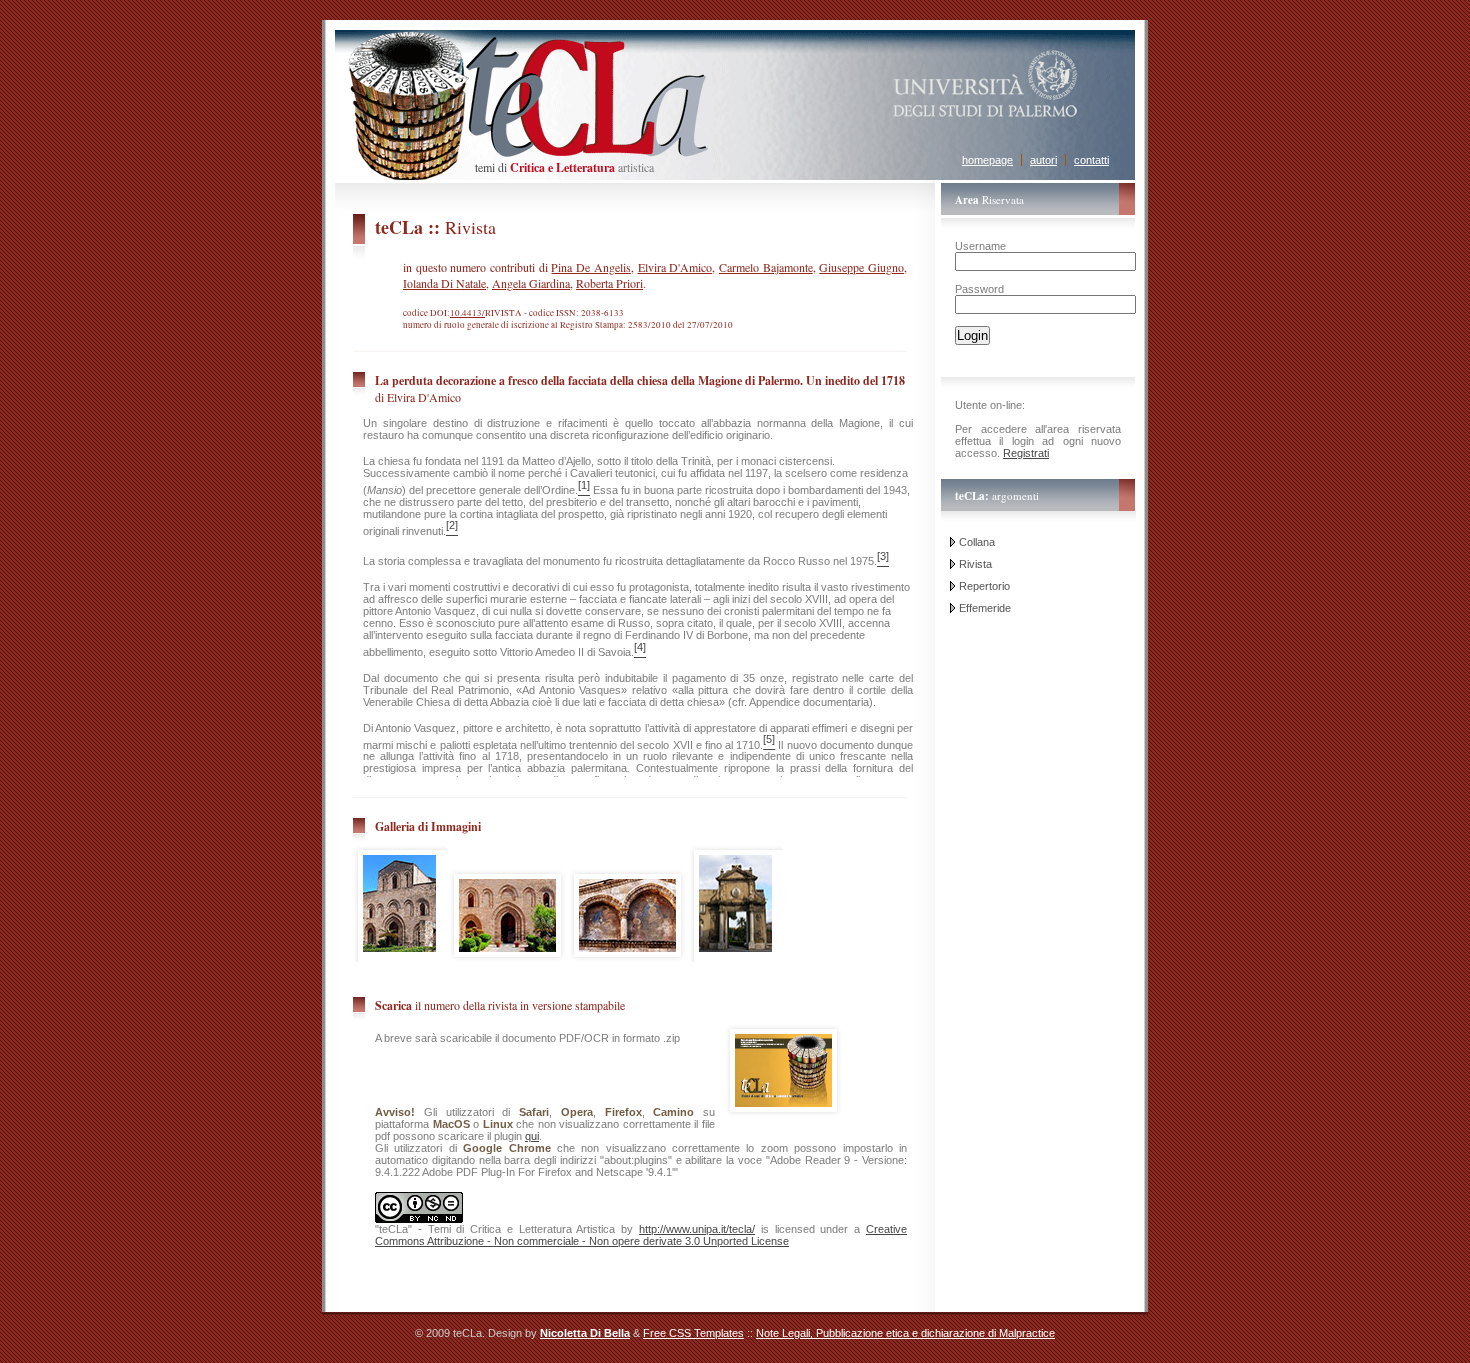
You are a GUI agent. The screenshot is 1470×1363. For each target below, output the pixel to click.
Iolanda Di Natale (444, 283)
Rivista (975, 564)
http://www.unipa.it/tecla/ (697, 1229)
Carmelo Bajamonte (766, 267)
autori (1043, 160)
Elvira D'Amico (675, 267)
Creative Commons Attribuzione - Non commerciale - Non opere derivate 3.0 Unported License (641, 1235)
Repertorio (984, 586)
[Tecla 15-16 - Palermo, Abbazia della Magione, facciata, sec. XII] (507, 966)
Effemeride (985, 608)
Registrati (1026, 453)
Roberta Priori (609, 283)
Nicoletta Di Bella (585, 1333)
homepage (987, 160)
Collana (977, 542)
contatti (1091, 160)
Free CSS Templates (693, 1333)
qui (532, 1136)
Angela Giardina (531, 283)
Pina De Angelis (590, 267)
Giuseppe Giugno (861, 267)
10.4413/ (467, 313)
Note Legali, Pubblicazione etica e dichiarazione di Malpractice (905, 1333)
